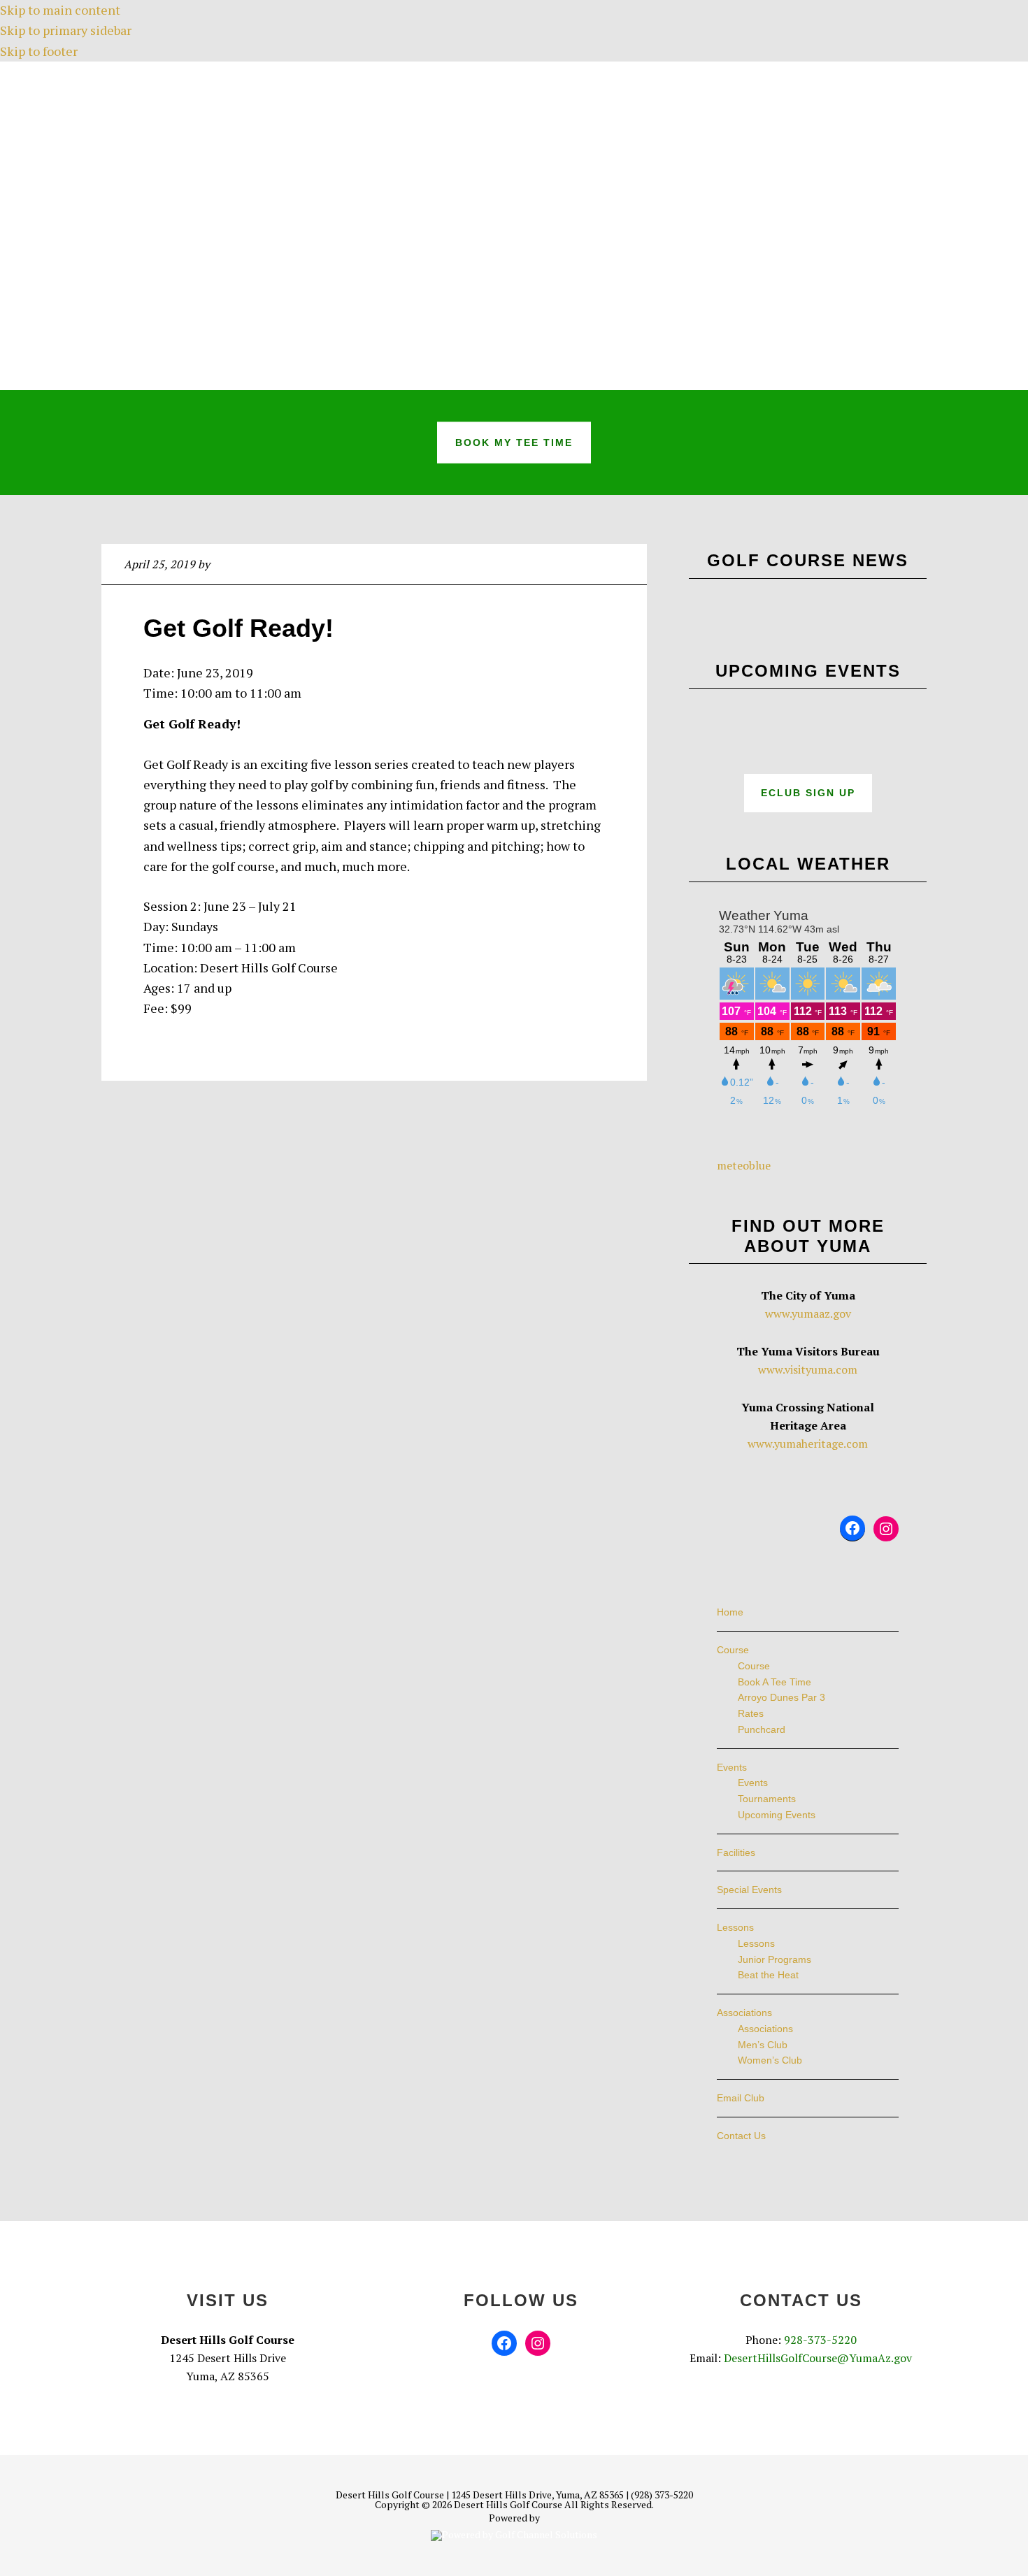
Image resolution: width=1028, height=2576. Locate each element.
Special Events (749, 1890)
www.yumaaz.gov (808, 1314)
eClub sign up (808, 793)
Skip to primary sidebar (66, 30)
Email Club (741, 2098)
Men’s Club (763, 2045)
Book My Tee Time (514, 442)
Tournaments (767, 1799)
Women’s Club (770, 2060)
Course (733, 1650)
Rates (751, 1713)
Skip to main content (60, 10)
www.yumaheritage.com (808, 1444)
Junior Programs (774, 1959)
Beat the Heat (768, 1975)
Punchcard (762, 1729)
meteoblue (744, 1165)
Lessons (735, 1927)
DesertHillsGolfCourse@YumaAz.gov (818, 2358)
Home (730, 1612)
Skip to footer (39, 51)
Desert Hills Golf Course (514, 226)
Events (732, 1767)
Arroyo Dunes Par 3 (781, 1697)
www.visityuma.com (808, 1369)
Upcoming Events (777, 1815)
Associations (744, 2013)
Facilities (736, 1852)
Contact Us (741, 2136)
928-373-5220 (820, 2340)
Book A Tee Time (774, 1682)
